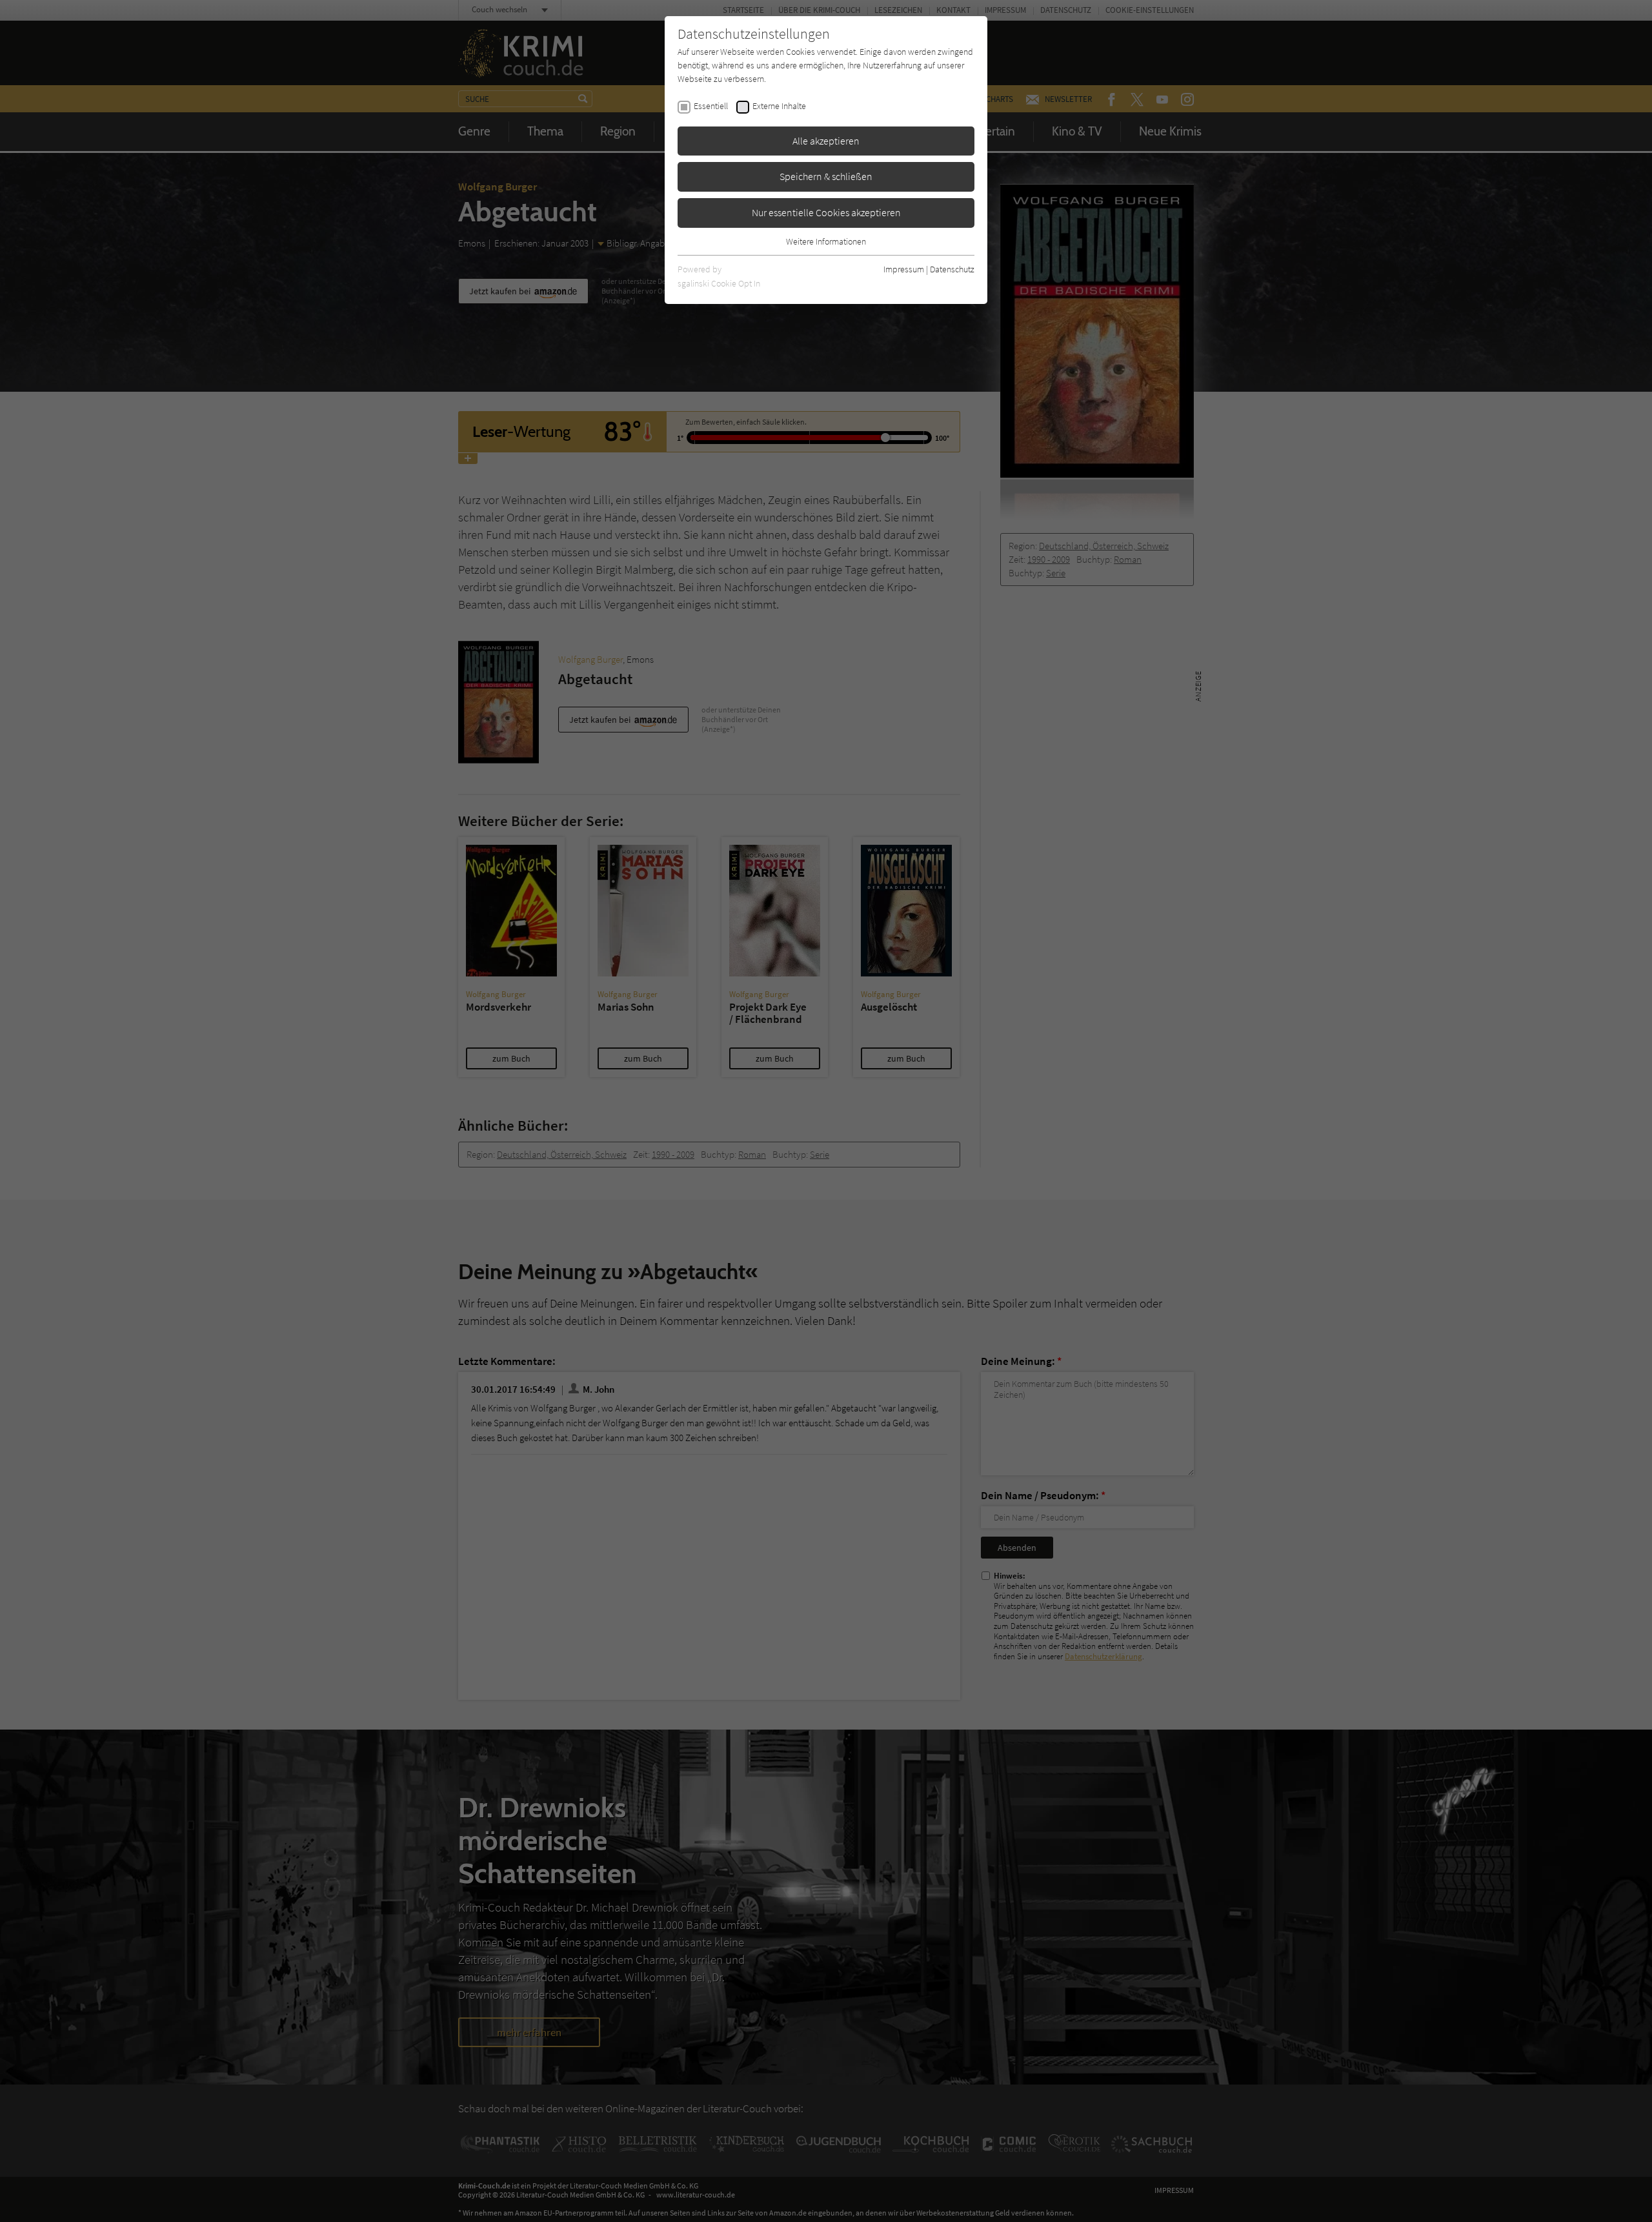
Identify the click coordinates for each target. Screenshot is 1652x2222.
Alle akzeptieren (826, 141)
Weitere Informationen (826, 241)
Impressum (904, 269)
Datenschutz (952, 269)
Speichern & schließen (826, 176)
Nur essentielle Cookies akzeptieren (826, 212)
